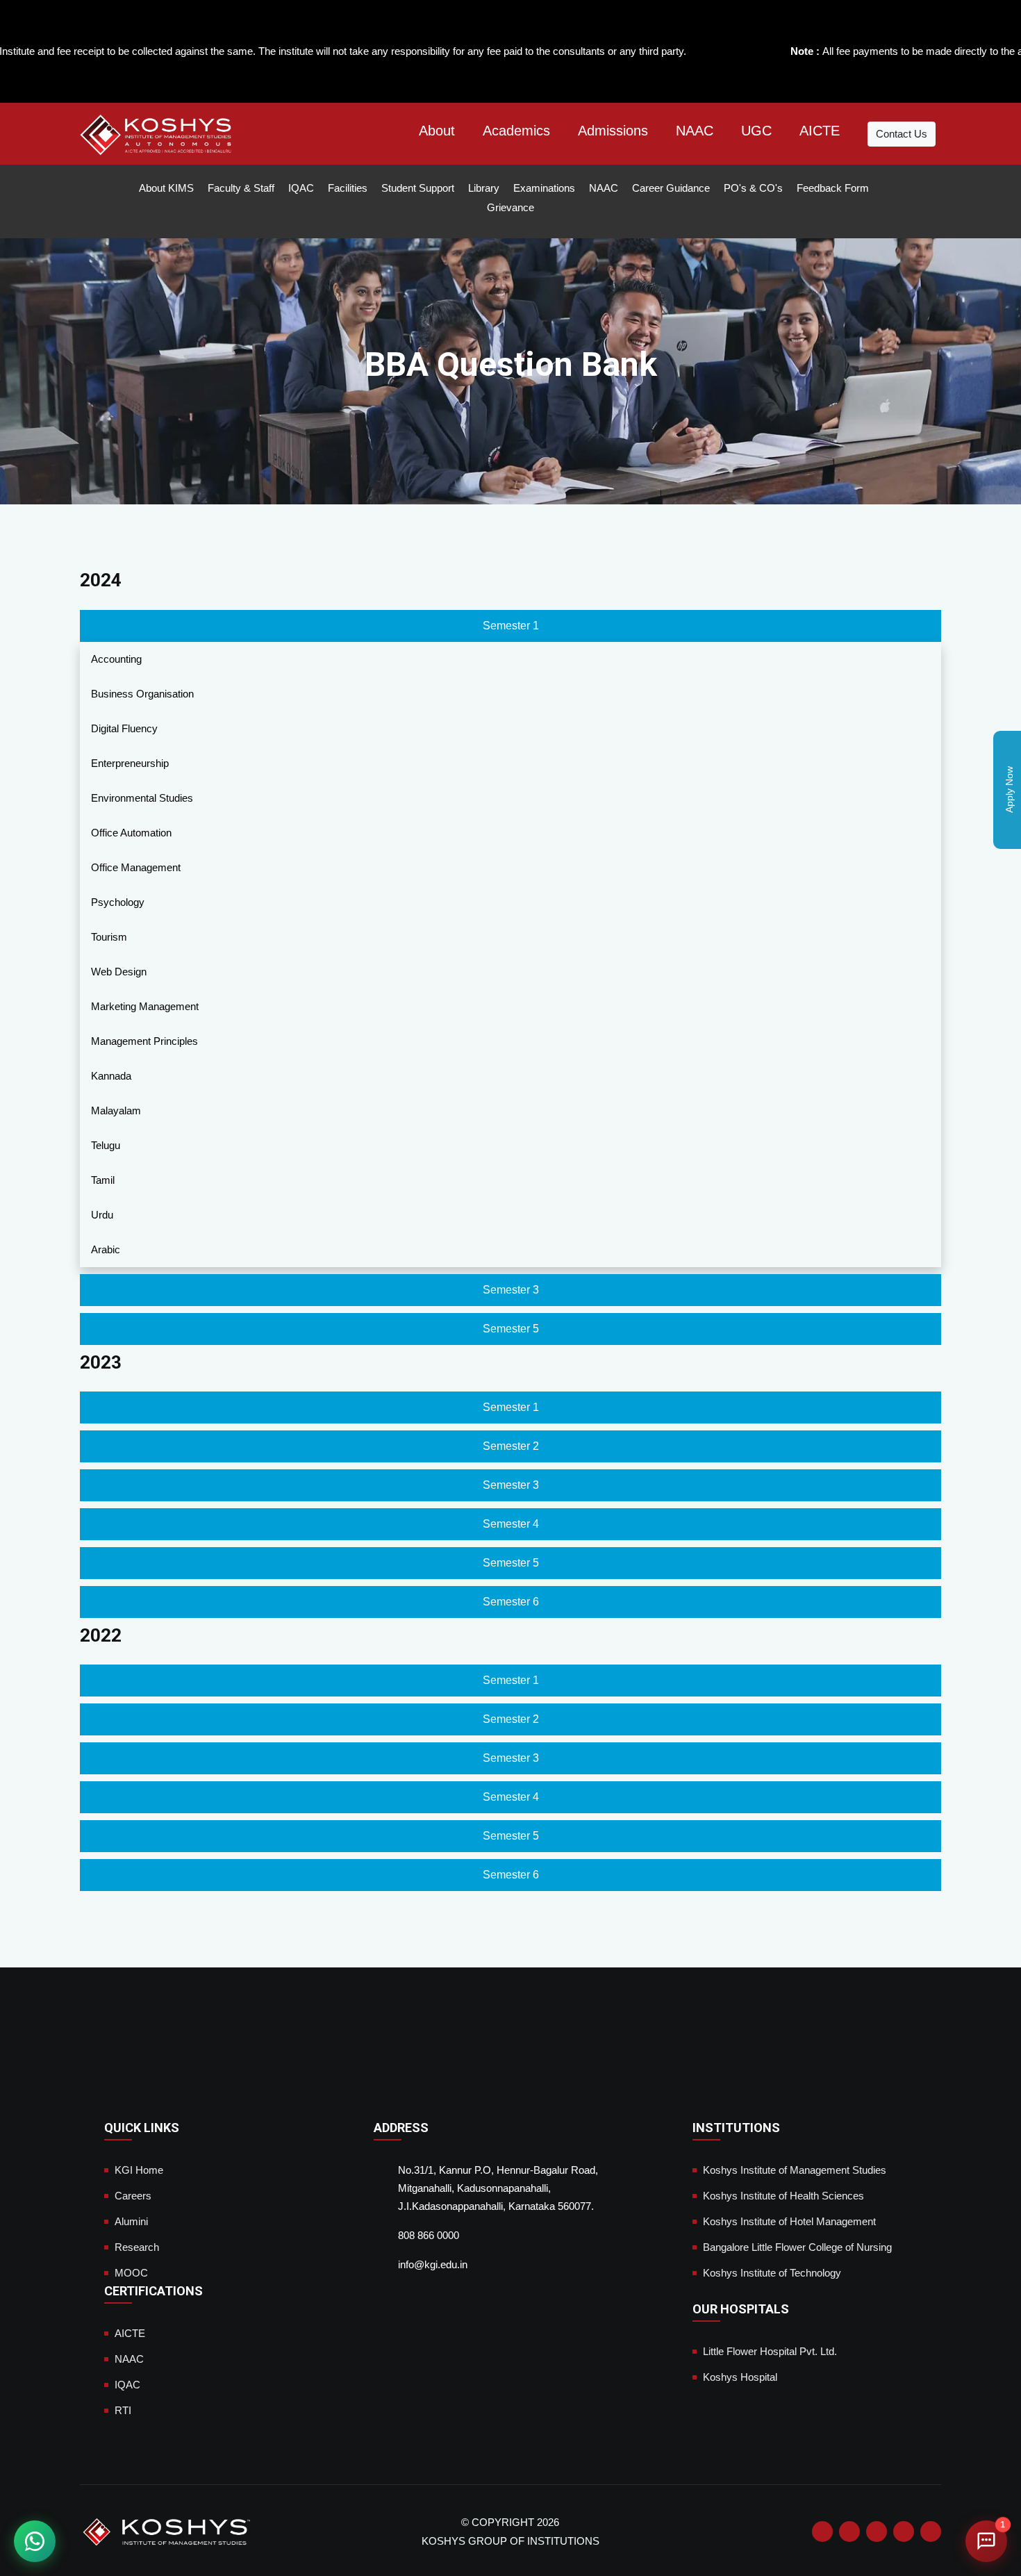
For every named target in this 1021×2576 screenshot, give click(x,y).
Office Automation (131, 833)
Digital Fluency (124, 728)
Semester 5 (511, 1329)
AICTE (820, 131)
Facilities (348, 188)
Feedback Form (833, 188)
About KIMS (166, 188)
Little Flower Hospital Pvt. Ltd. (770, 2351)
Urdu (102, 1215)
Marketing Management (145, 1006)
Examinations (544, 188)
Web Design (119, 972)
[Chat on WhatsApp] (35, 2541)
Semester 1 (511, 626)
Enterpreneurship (130, 763)
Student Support (418, 188)
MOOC (131, 2273)
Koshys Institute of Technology (772, 2273)
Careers (133, 2196)
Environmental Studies (142, 798)
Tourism (109, 937)
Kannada (111, 1076)
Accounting (116, 659)
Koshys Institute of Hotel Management (789, 2221)
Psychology (118, 902)
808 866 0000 (429, 2235)
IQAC (301, 188)
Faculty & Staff (241, 188)
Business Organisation (142, 694)
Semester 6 (511, 1602)
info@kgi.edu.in (433, 2264)
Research (137, 2247)
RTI (123, 2410)
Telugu (106, 1145)
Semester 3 (511, 1290)
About (437, 131)
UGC (756, 131)
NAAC (695, 131)
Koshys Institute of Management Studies (795, 2170)
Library (484, 188)
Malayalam (116, 1111)
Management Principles (144, 1041)
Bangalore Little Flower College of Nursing (797, 2247)
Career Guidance (671, 188)
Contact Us (902, 134)
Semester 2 (511, 1446)
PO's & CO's (753, 188)
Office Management (136, 867)
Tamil (103, 1180)
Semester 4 (511, 1524)
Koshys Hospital (740, 2377)
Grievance (510, 207)
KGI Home (139, 2170)
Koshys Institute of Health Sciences (783, 2196)
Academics (516, 131)
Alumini (131, 2221)
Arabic (106, 1249)
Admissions (613, 131)
